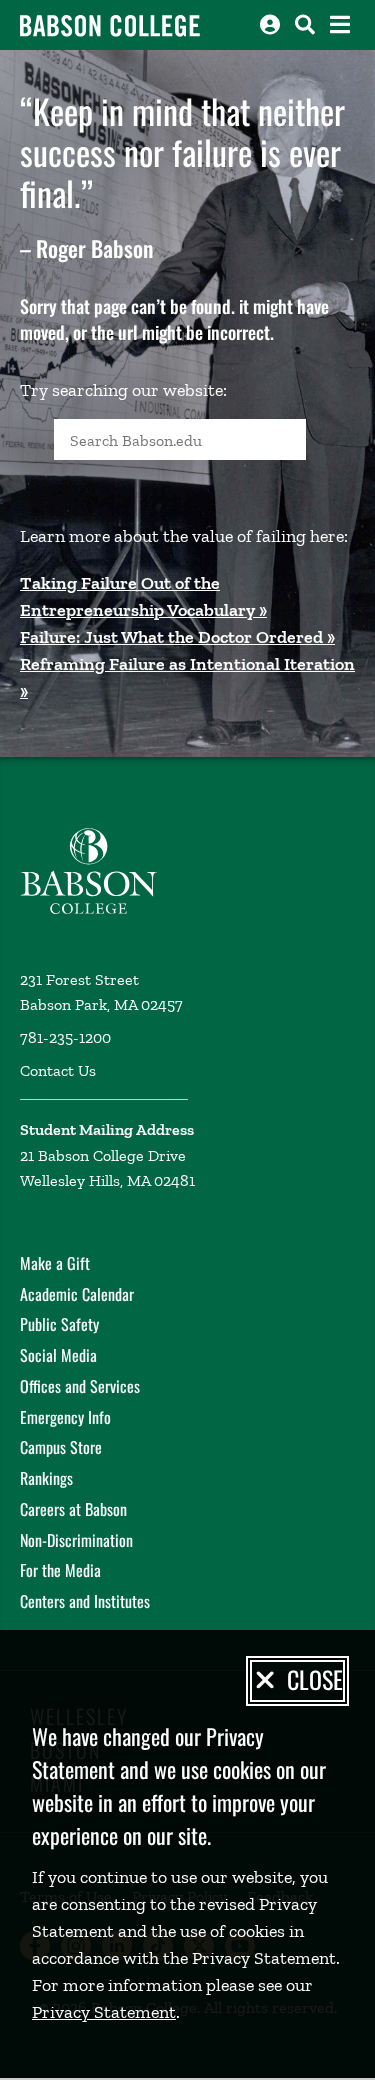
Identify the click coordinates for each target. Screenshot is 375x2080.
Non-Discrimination (76, 1540)
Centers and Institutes (85, 1601)
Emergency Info (65, 1417)
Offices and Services (80, 1386)
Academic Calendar (77, 1294)
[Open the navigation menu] (340, 24)
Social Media (58, 1355)
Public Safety (59, 1324)
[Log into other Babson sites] (270, 24)
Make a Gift (55, 1263)
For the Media (60, 1570)
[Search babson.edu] (305, 24)
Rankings (46, 1478)
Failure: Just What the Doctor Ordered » (177, 637)
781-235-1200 (65, 1037)
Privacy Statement (104, 2012)
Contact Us (58, 1070)
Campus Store (61, 1447)
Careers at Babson (73, 1509)
